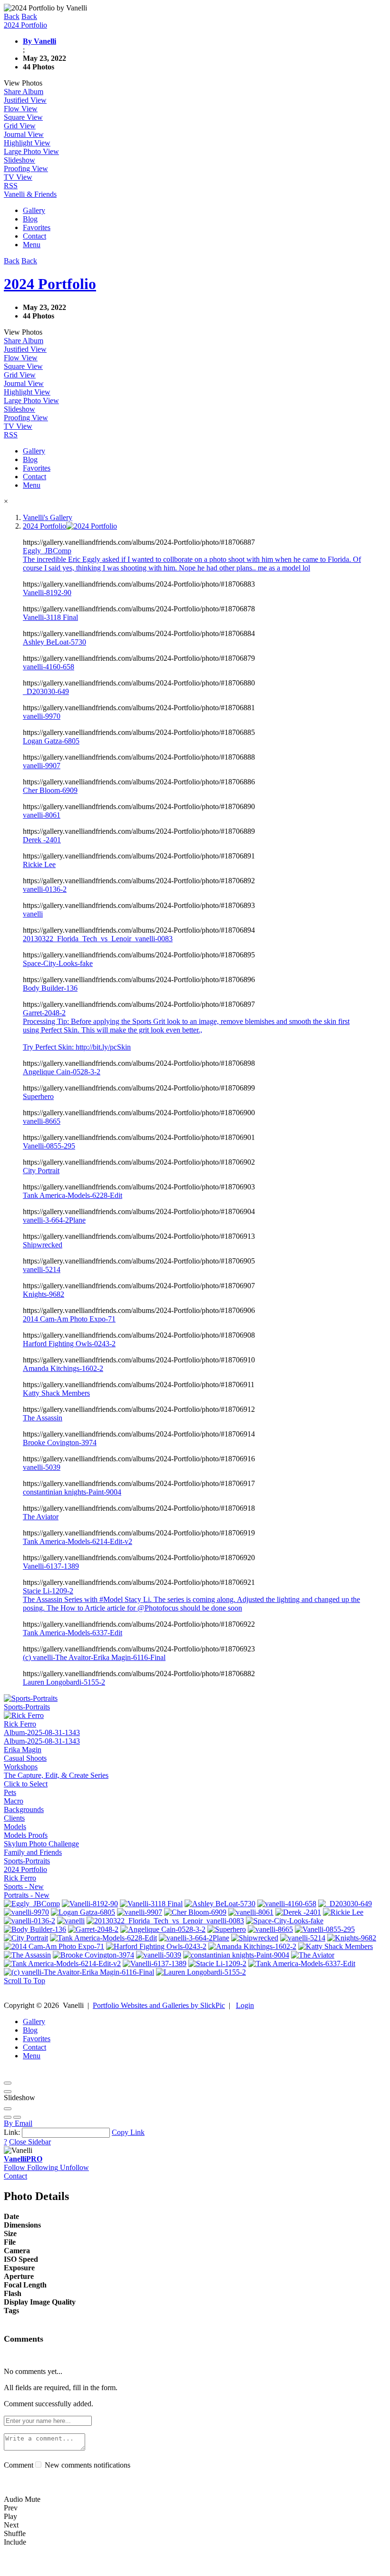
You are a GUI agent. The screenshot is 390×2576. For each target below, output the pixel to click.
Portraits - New (27, 1895)
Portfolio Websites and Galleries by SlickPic (159, 2005)
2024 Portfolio (25, 1869)
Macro (14, 1801)
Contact (34, 236)
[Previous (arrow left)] (8, 2117)
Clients (14, 1818)
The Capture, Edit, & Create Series (56, 1775)
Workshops (21, 1767)
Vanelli (23, 2159)
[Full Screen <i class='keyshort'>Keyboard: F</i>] (8, 2092)
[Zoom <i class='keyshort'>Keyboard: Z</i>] (8, 2109)
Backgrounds (24, 1809)
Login (245, 2005)
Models (15, 1827)
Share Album (24, 92)
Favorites (37, 227)
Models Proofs (26, 1835)
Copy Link (128, 2132)
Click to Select (26, 1784)
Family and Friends (33, 1852)
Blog (30, 219)
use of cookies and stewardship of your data (145, 2568)
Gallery (34, 210)
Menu (32, 245)
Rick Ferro (20, 1878)
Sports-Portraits (27, 1861)
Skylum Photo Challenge (41, 1844)
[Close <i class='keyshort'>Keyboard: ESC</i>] (8, 2083)
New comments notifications (87, 2465)
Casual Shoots (25, 1758)
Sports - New (24, 1886)
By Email (18, 2123)
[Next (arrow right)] (17, 2117)
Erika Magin (23, 1750)
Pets (10, 1792)
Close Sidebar (30, 2142)
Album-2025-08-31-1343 (42, 1732)
